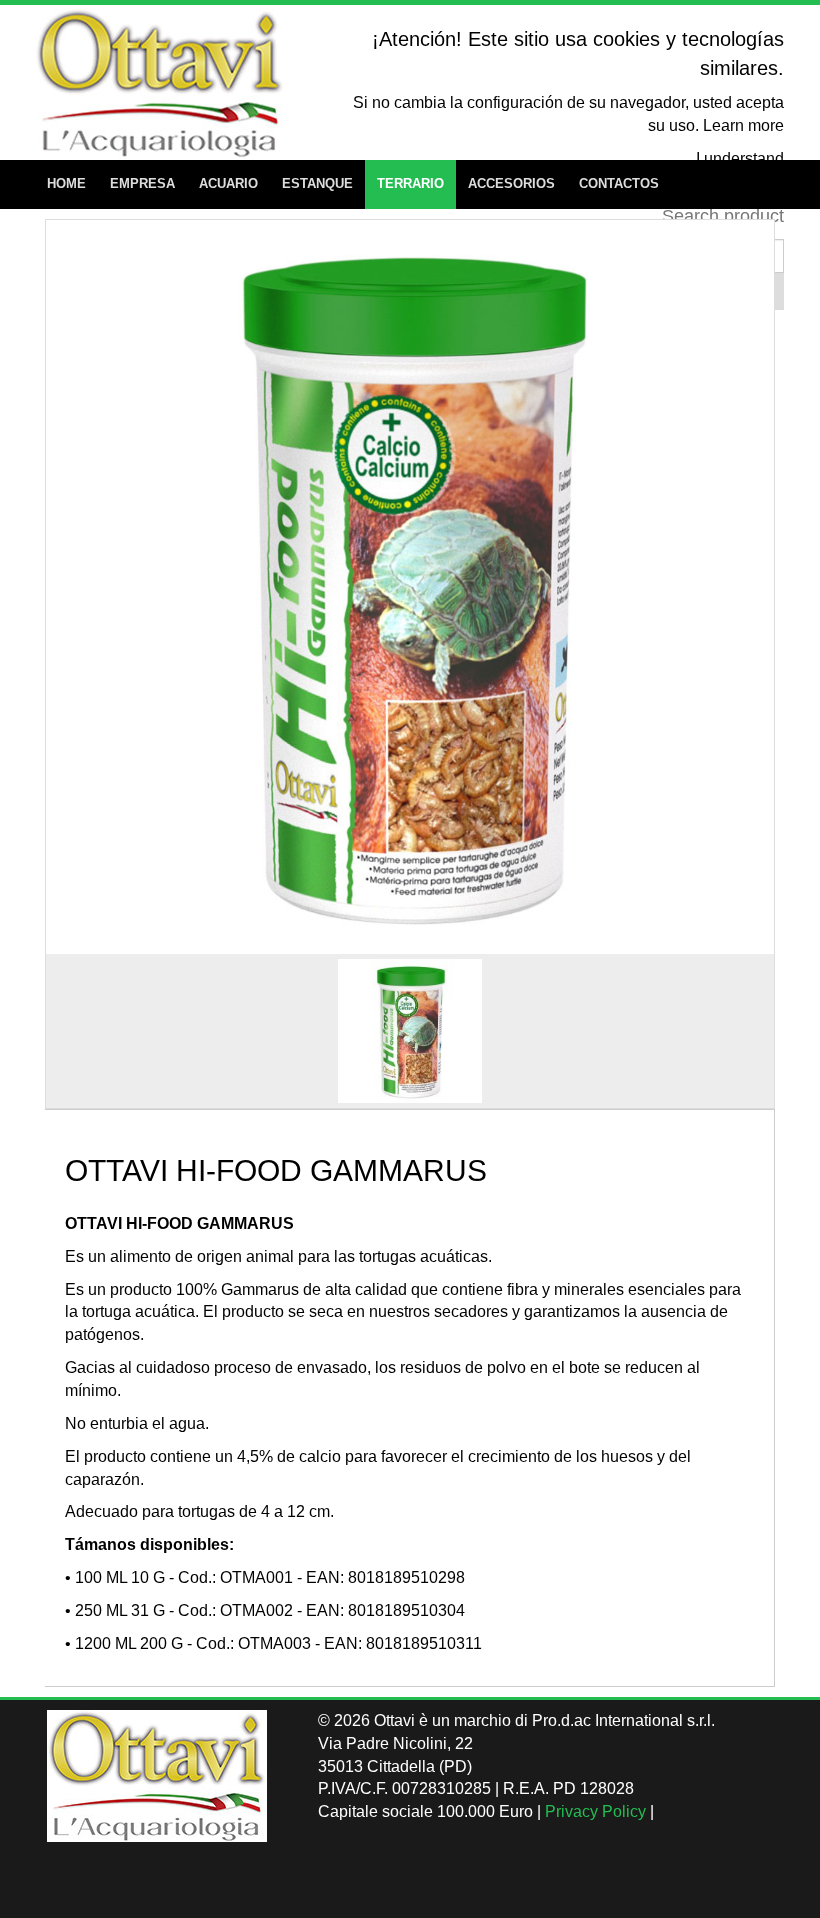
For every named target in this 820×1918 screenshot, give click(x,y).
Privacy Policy (595, 1811)
